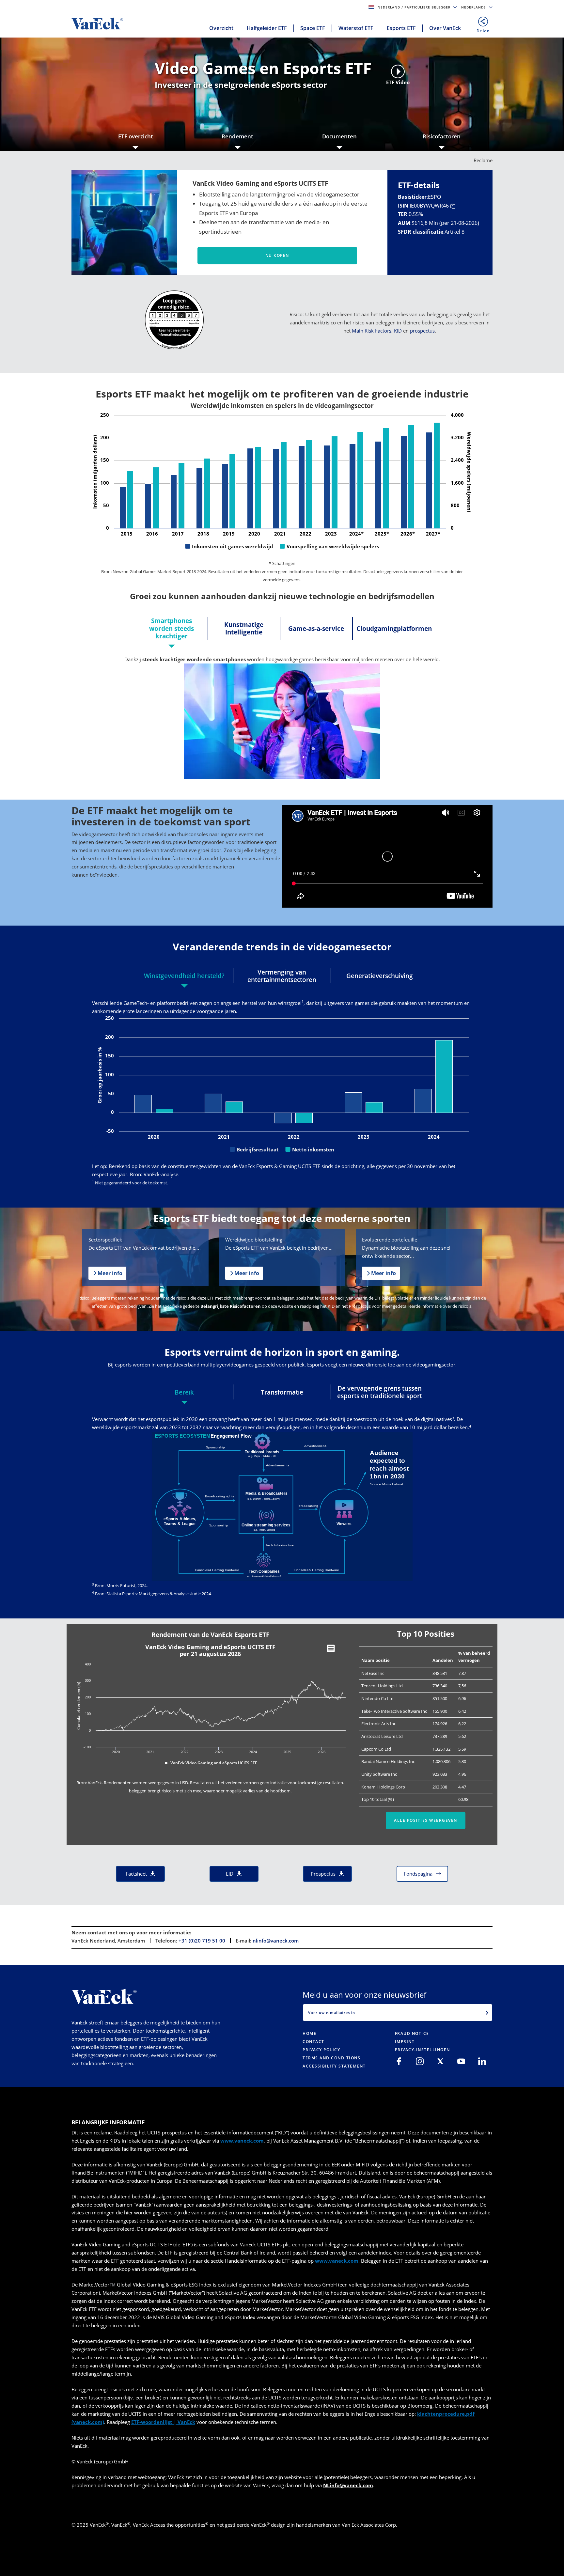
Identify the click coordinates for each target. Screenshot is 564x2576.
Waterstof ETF (356, 28)
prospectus (422, 331)
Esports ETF (401, 28)
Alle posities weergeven (426, 1820)
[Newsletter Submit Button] (487, 2012)
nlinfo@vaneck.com (276, 1941)
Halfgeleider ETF (267, 28)
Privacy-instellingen (423, 2050)
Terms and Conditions (331, 2058)
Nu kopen (277, 255)
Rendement (237, 136)
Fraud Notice (412, 2033)
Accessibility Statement (334, 2066)
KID (398, 331)
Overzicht (221, 28)
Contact (313, 2042)
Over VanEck (445, 28)
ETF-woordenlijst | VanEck (163, 2422)
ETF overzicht (136, 136)
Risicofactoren (442, 136)
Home (309, 2033)
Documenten (339, 136)
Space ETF (313, 28)
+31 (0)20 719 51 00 (202, 1941)
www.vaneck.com (242, 2141)
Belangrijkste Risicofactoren (231, 1306)
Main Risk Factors (372, 331)
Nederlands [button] (474, 7)
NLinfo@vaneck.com (348, 2485)
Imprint (405, 2042)
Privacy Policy (321, 2050)
